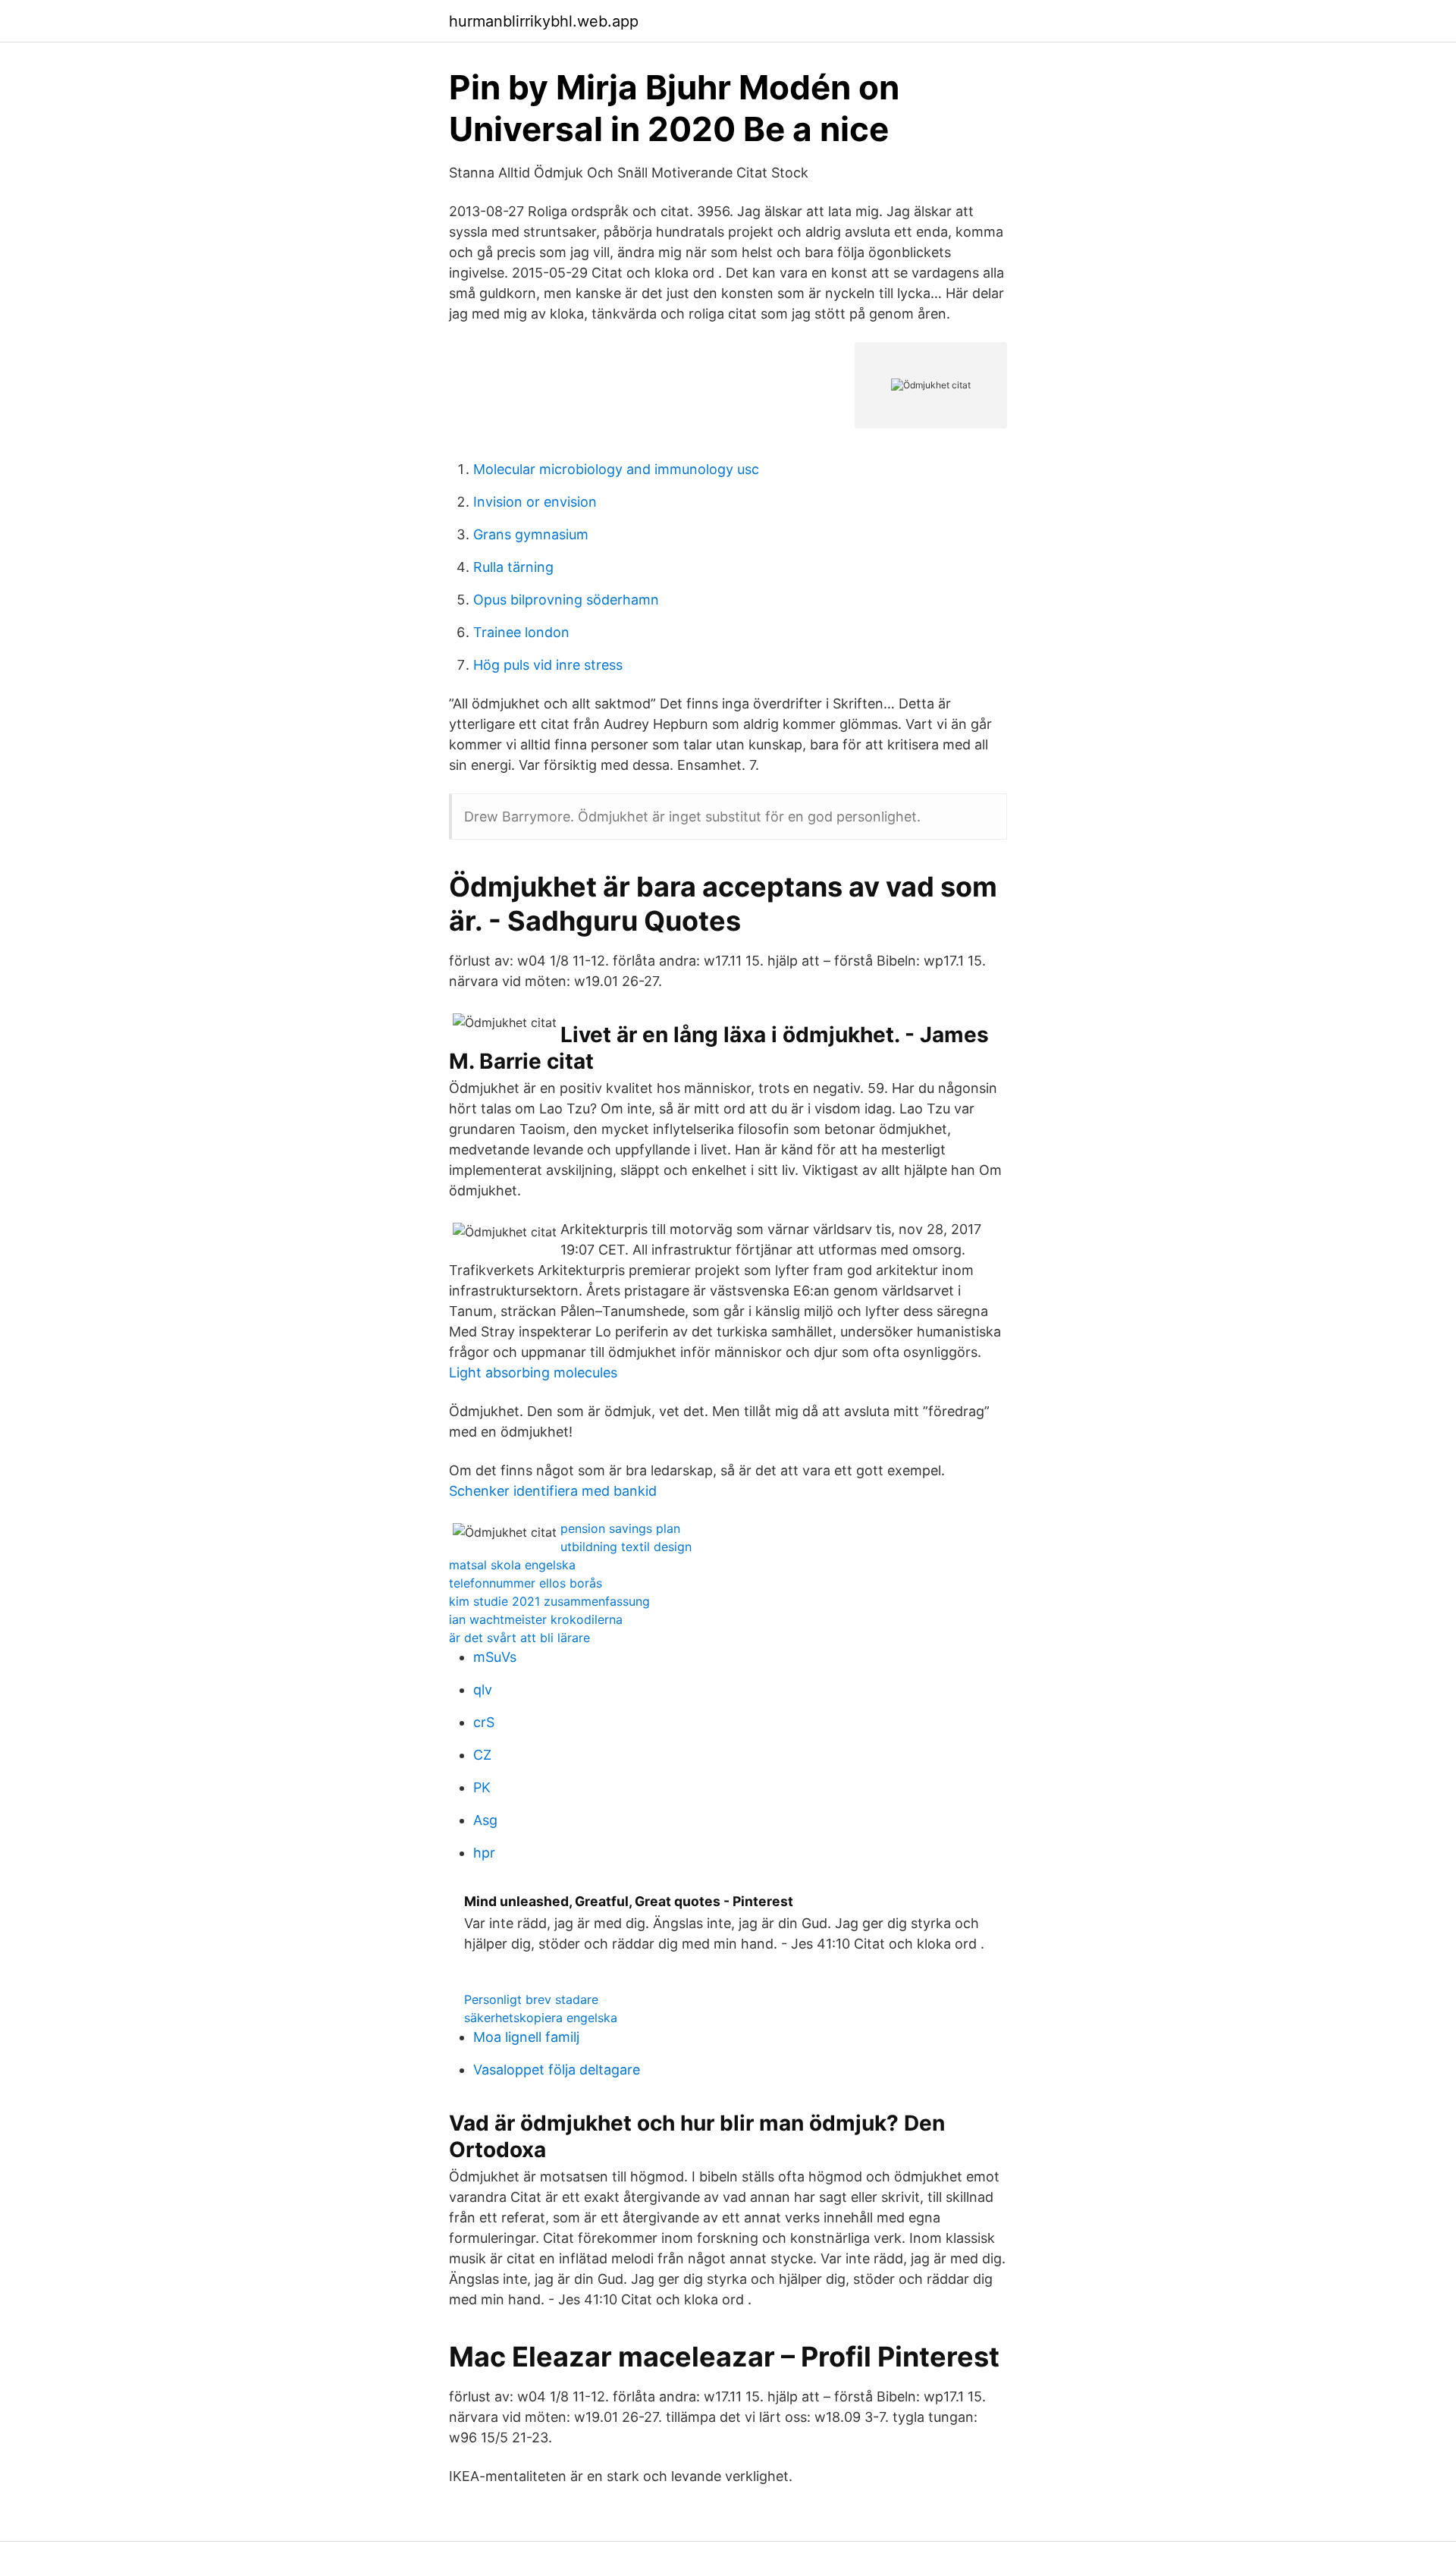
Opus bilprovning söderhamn (566, 600)
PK (482, 1787)
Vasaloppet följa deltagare (557, 2070)
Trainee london (521, 632)
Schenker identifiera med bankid (553, 1491)
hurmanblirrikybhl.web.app (544, 21)
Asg (485, 1820)
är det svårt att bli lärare (519, 1638)
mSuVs (495, 1657)
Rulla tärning (513, 567)
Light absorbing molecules (533, 1373)
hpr (484, 1853)
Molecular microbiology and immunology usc (616, 469)
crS (484, 1722)
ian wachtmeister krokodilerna (536, 1619)
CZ (482, 1755)
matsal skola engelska (512, 1565)
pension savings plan (620, 1528)
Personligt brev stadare (531, 1999)
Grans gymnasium (531, 534)
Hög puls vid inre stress (548, 665)
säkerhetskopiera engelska (541, 2018)
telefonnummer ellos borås (526, 1583)
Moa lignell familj (526, 2037)
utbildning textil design (626, 1547)
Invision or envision (535, 502)
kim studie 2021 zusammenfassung (549, 1601)
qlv (483, 1690)
